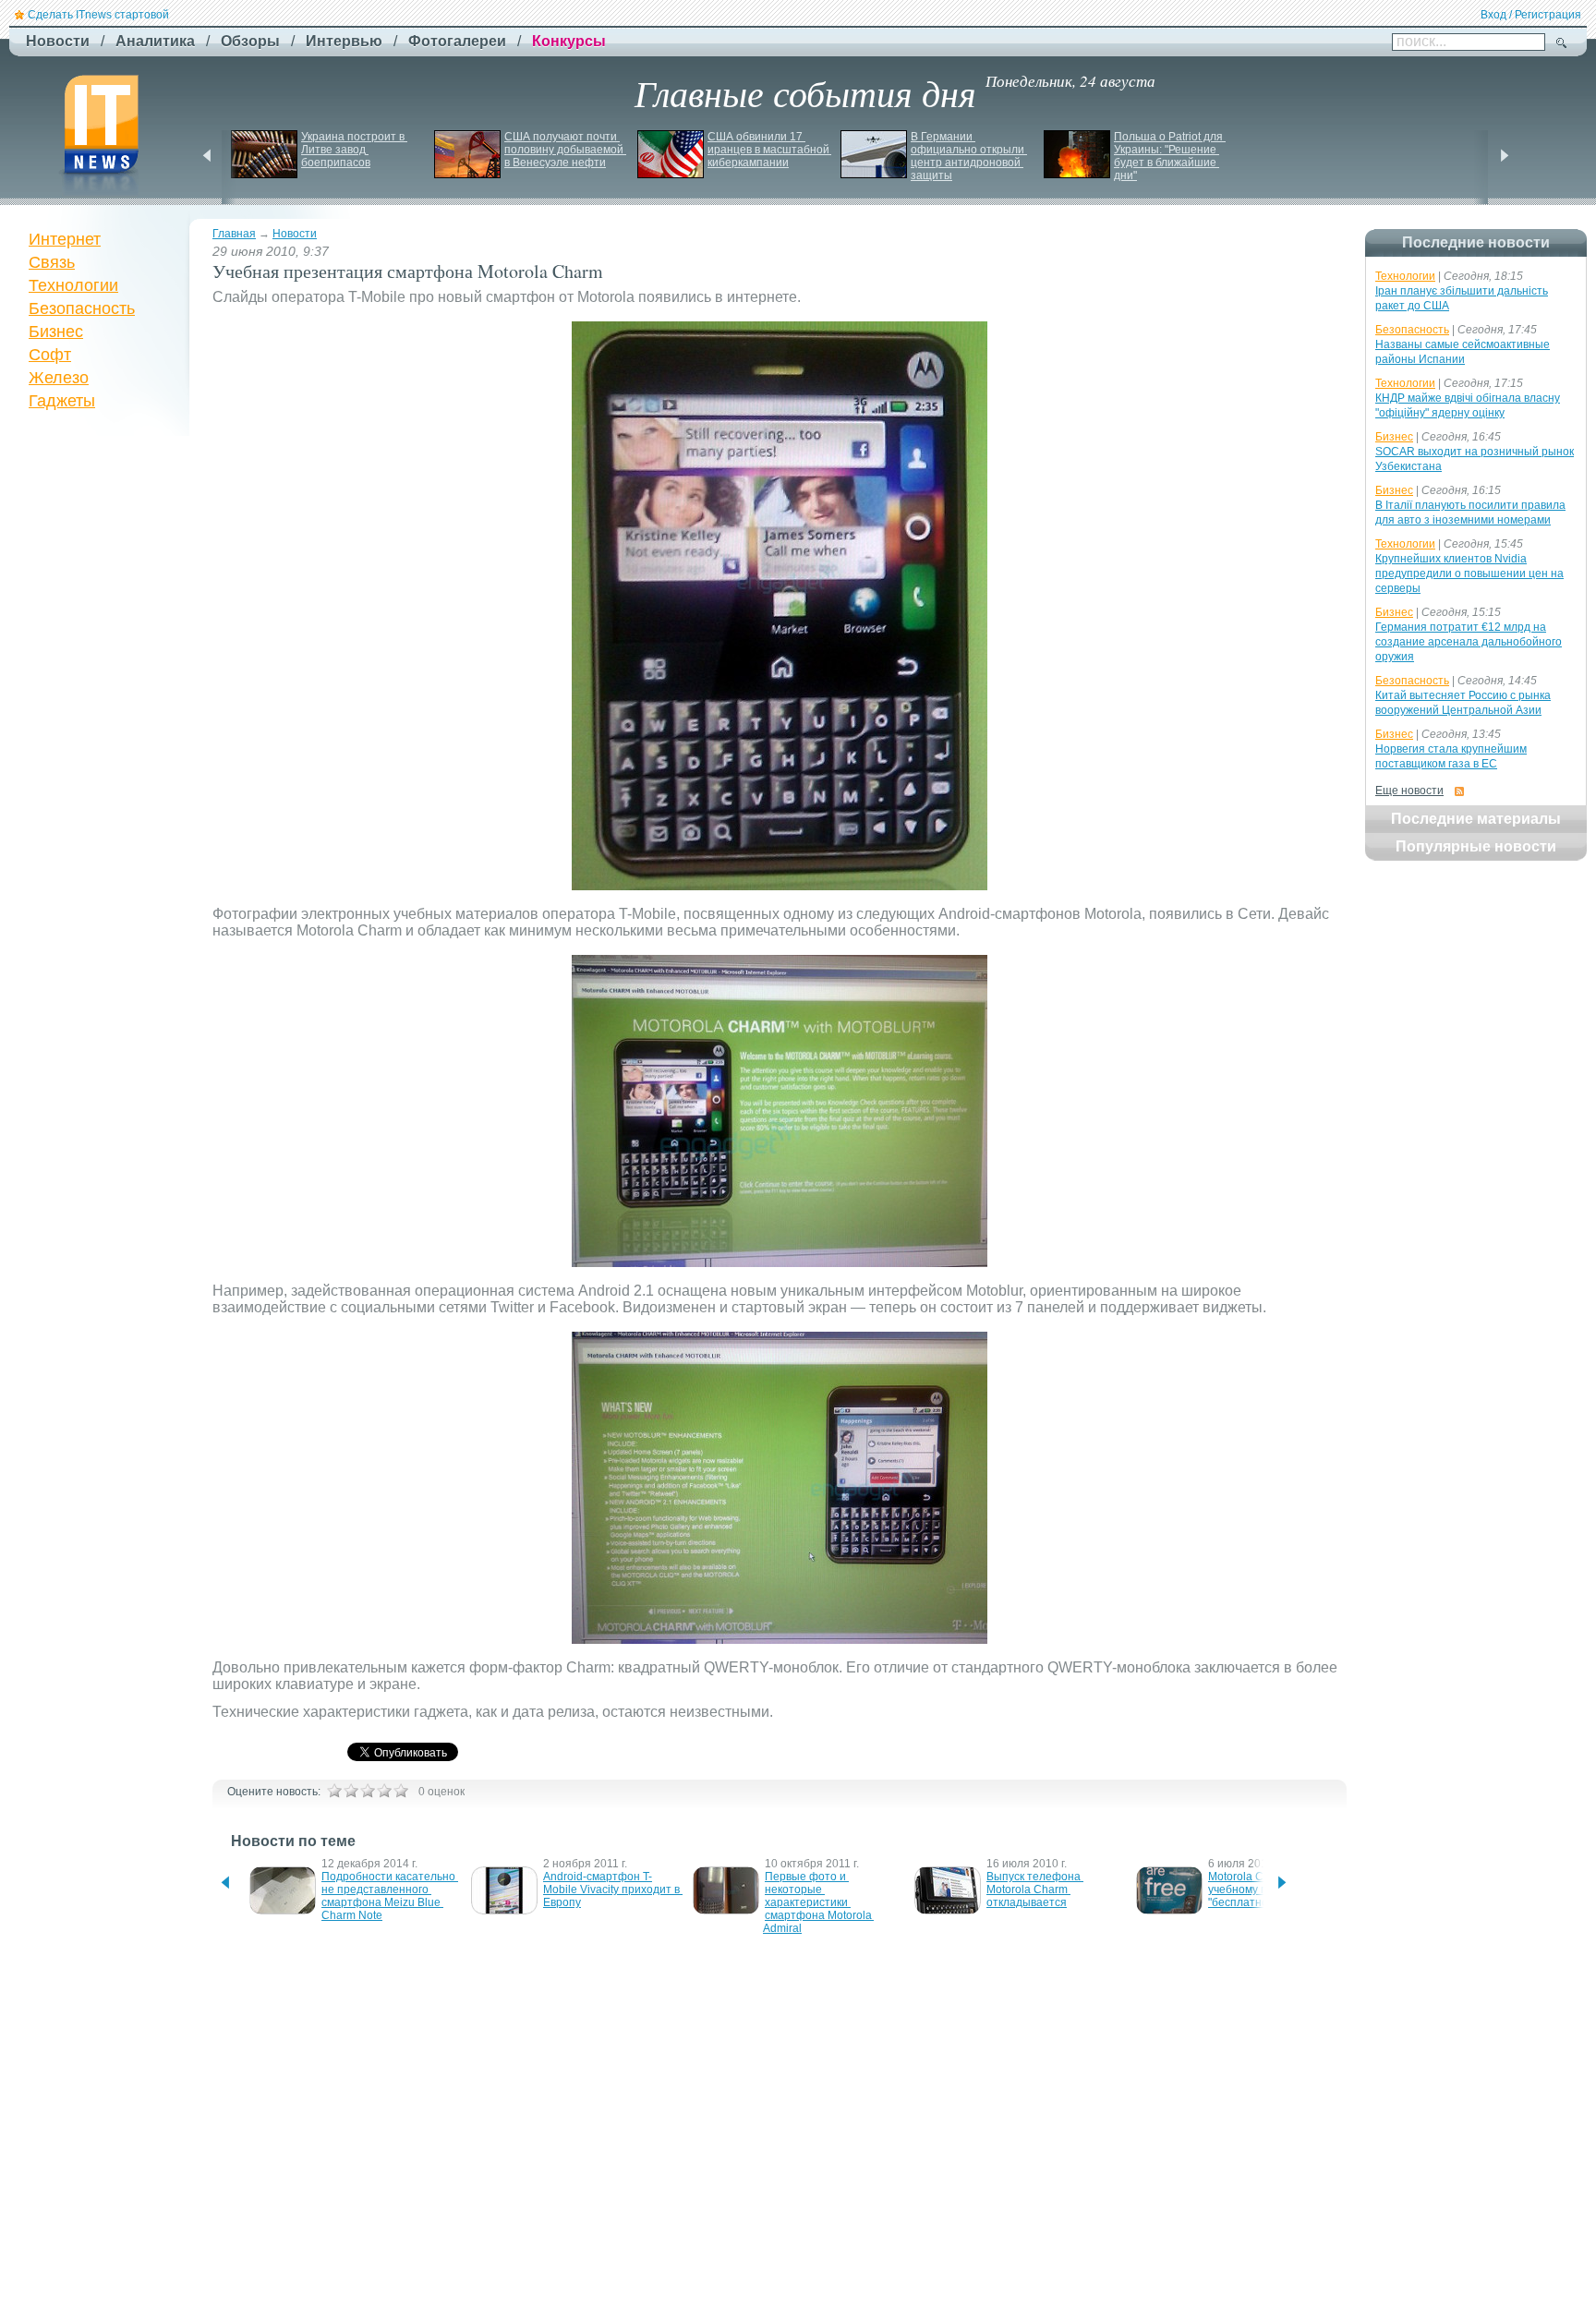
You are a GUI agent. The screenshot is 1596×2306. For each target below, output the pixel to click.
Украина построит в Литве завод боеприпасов (354, 150)
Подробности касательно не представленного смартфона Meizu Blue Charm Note (390, 1896)
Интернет (65, 239)
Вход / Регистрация (1531, 15)
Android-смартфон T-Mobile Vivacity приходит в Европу (613, 1889)
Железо (59, 378)
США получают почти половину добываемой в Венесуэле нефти (565, 150)
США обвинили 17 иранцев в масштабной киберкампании (770, 150)
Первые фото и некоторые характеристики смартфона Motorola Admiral (818, 1902)
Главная (234, 234)
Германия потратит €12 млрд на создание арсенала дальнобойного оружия (1469, 642)
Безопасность (82, 308)
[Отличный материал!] (401, 1791)
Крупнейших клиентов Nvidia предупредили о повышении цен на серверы (1469, 573)
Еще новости (1409, 791)
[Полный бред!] (334, 1791)
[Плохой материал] (351, 1791)
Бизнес (56, 332)
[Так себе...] (368, 1791)
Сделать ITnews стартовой (98, 15)
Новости (295, 234)
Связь (52, 262)
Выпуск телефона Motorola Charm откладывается (1035, 1889)
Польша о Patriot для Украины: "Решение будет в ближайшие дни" (1170, 156)
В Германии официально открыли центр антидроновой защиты (969, 156)
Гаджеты (62, 401)
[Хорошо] (384, 1791)
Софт (50, 355)
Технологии (73, 285)
